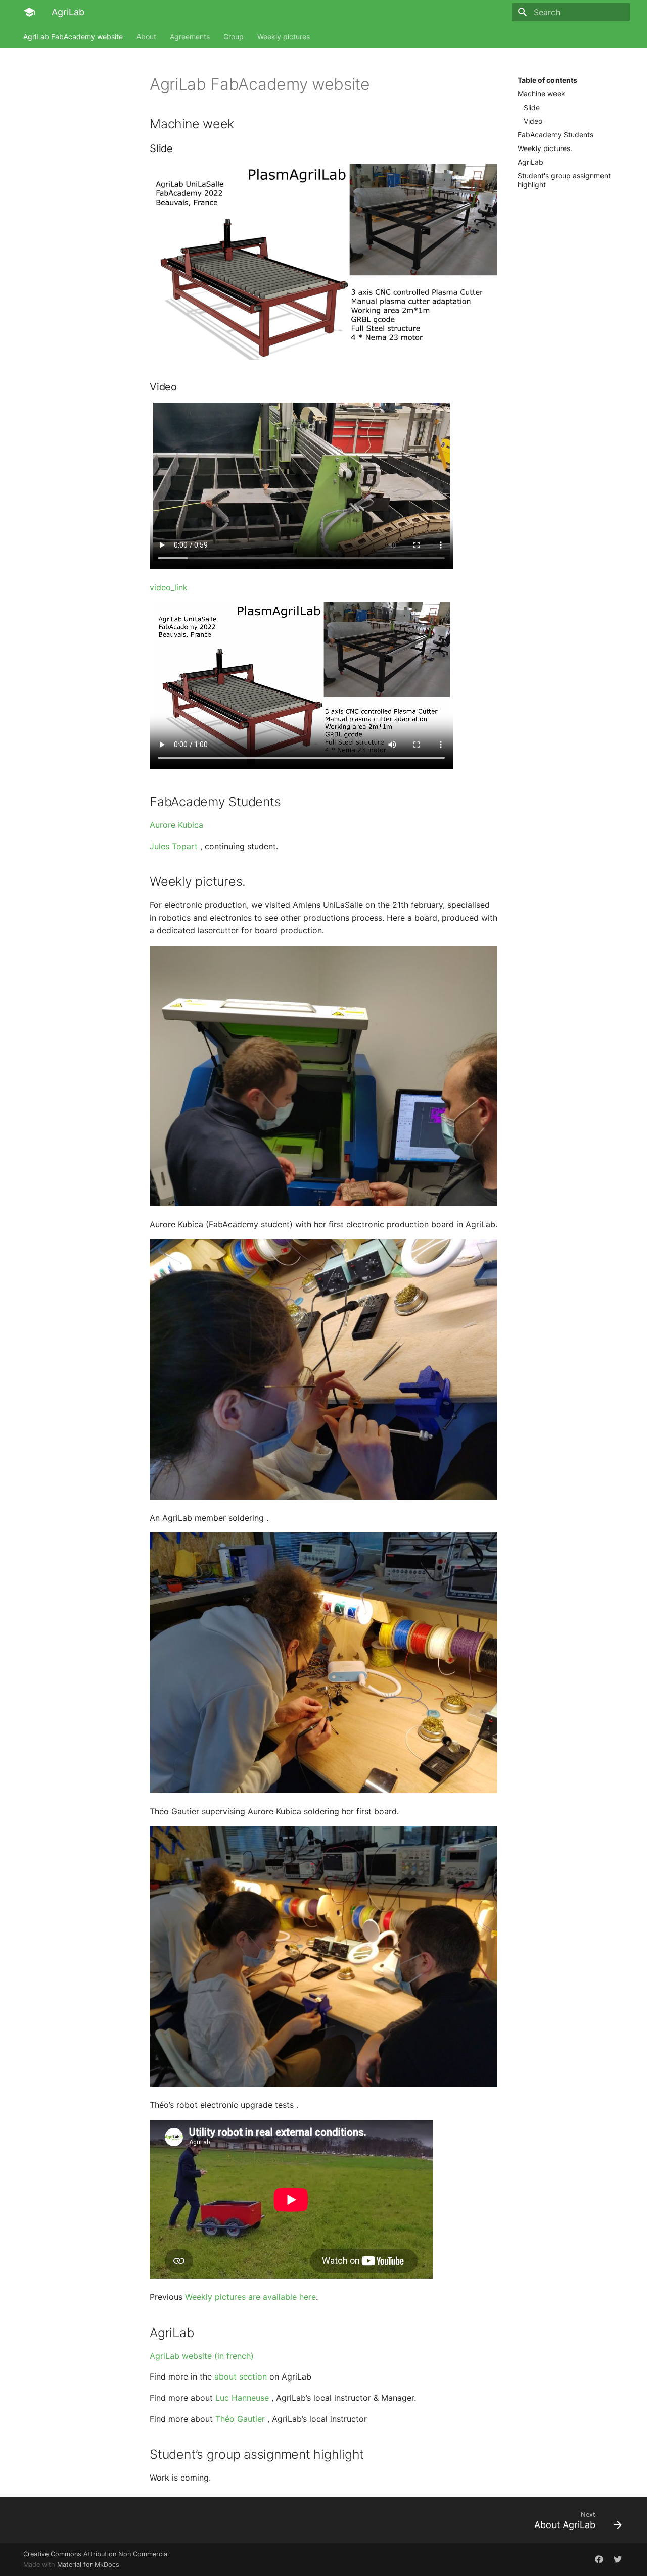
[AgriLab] (29, 12)
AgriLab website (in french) (202, 2356)
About (146, 37)
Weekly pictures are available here (250, 2297)
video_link (169, 587)
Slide (532, 107)
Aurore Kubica (176, 825)
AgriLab (530, 162)
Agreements (190, 37)
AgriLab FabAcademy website (73, 37)
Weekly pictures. (545, 148)
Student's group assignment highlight (564, 180)
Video (533, 121)
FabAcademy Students (556, 135)
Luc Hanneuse (242, 2398)
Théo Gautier (240, 2419)
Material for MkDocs (88, 2565)
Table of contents (547, 80)
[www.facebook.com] (618, 2559)
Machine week (541, 94)
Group (234, 37)
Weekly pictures (284, 37)
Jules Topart (174, 846)
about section (241, 2376)
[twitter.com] (599, 2559)
